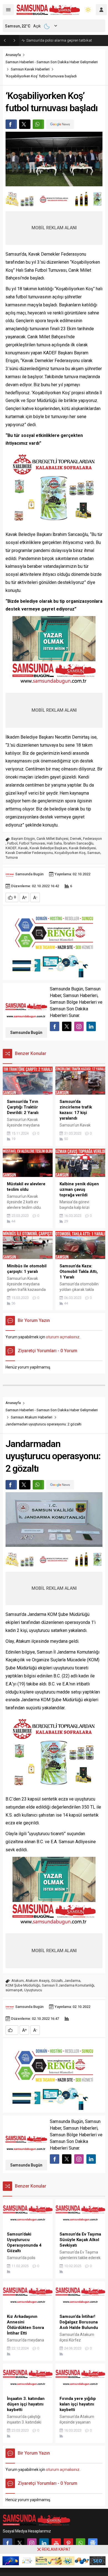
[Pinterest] (68, 2543)
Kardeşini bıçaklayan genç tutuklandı (56, 40)
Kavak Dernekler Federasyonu (29, 853)
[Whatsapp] (81, 2543)
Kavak (23, 848)
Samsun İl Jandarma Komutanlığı (68, 1985)
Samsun (94, 853)
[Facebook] (7, 2543)
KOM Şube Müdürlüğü (23, 1985)
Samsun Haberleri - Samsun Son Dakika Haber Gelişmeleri (52, 62)
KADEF (11, 848)
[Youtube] (56, 2543)
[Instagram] (32, 2543)
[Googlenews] (93, 2543)
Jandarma (72, 1981)
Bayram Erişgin (23, 839)
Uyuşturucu (33, 1990)
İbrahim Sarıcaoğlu (78, 843)
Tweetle (25, 124)
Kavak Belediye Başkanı (48, 848)
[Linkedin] (44, 2543)
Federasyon (92, 839)
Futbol (12, 843)
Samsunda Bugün (29, 874)
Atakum (18, 1981)
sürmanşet (14, 1990)
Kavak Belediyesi (82, 848)
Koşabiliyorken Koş (70, 853)
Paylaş (11, 124)
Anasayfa (13, 55)
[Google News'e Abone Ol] (60, 124)
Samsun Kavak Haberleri (30, 69)
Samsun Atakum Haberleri (32, 1417)
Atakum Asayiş (38, 1981)
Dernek (76, 839)
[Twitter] (20, 2543)
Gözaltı (57, 1981)
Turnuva (12, 857)
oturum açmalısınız (63, 1337)
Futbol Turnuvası (32, 843)
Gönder (38, 124)
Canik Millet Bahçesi (52, 839)
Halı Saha (54, 843)
